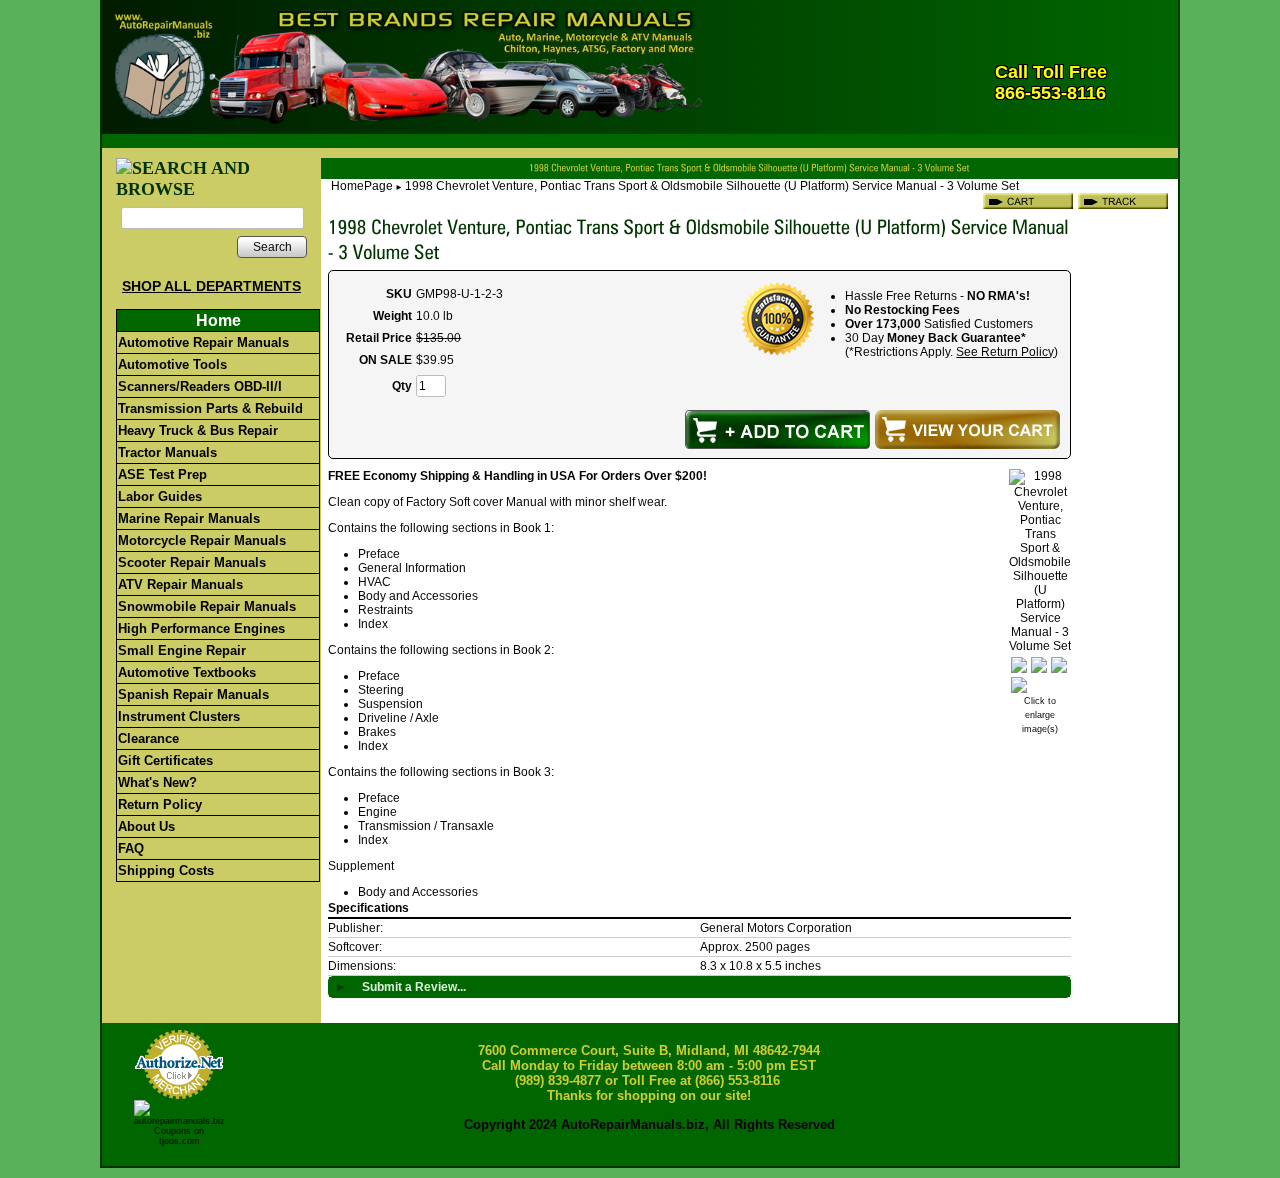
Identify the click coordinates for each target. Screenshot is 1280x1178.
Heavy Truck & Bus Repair (198, 430)
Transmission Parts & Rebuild (210, 408)
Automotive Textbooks (187, 672)
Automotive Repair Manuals (203, 342)
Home (218, 320)
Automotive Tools (172, 364)
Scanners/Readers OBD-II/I (200, 386)
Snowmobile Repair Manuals (207, 606)
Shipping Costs (166, 870)
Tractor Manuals (167, 452)
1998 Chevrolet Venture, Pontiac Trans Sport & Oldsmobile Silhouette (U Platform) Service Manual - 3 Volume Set (712, 186)
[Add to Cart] (777, 429)
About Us (146, 826)
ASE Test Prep (162, 474)
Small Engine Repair (182, 650)
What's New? (157, 782)
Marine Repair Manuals (189, 518)
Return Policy (160, 804)
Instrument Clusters (179, 716)
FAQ (131, 848)
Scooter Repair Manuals (192, 562)
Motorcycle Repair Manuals (202, 540)
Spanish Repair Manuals (193, 694)
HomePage (362, 186)
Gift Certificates (165, 760)
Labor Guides (160, 496)
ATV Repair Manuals (180, 584)
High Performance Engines (201, 628)
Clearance (148, 738)
